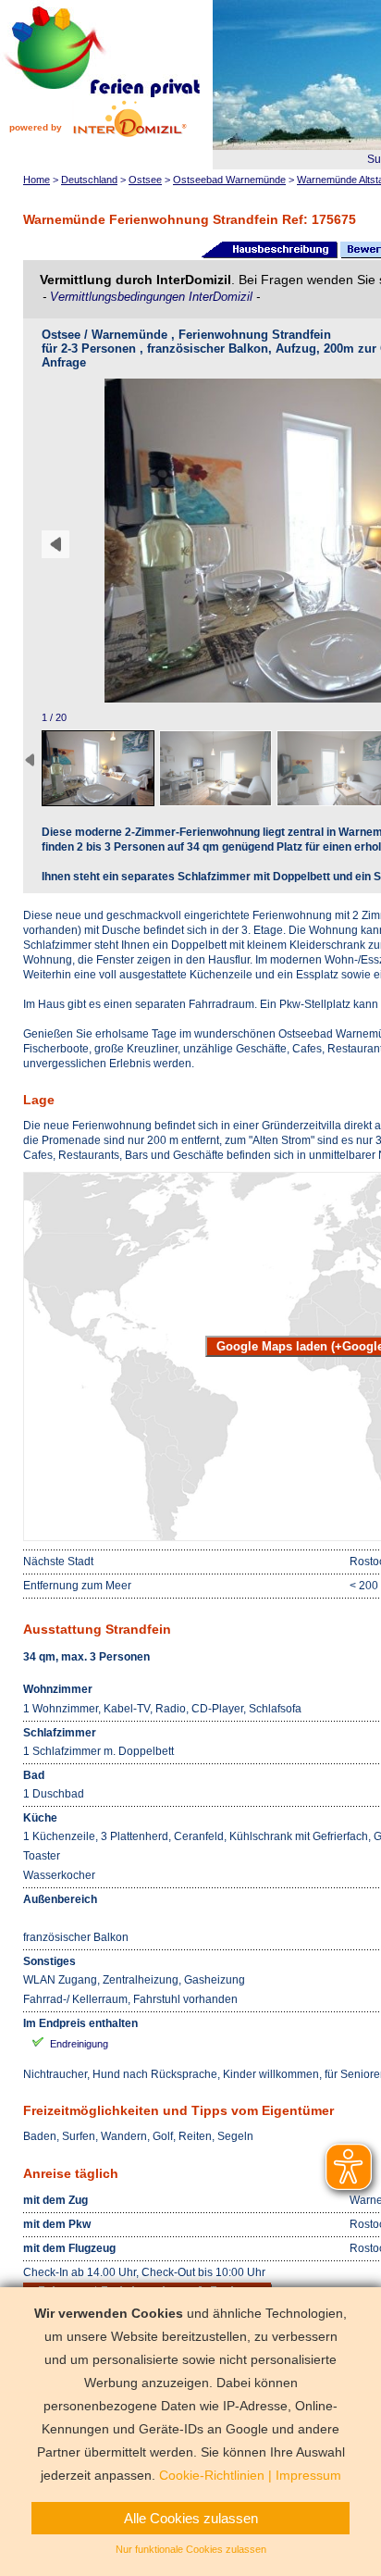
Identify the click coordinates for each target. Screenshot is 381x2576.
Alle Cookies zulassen (191, 2518)
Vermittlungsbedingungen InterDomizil (153, 297)
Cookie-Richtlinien (212, 2475)
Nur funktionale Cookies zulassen (191, 2549)
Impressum (308, 2475)
